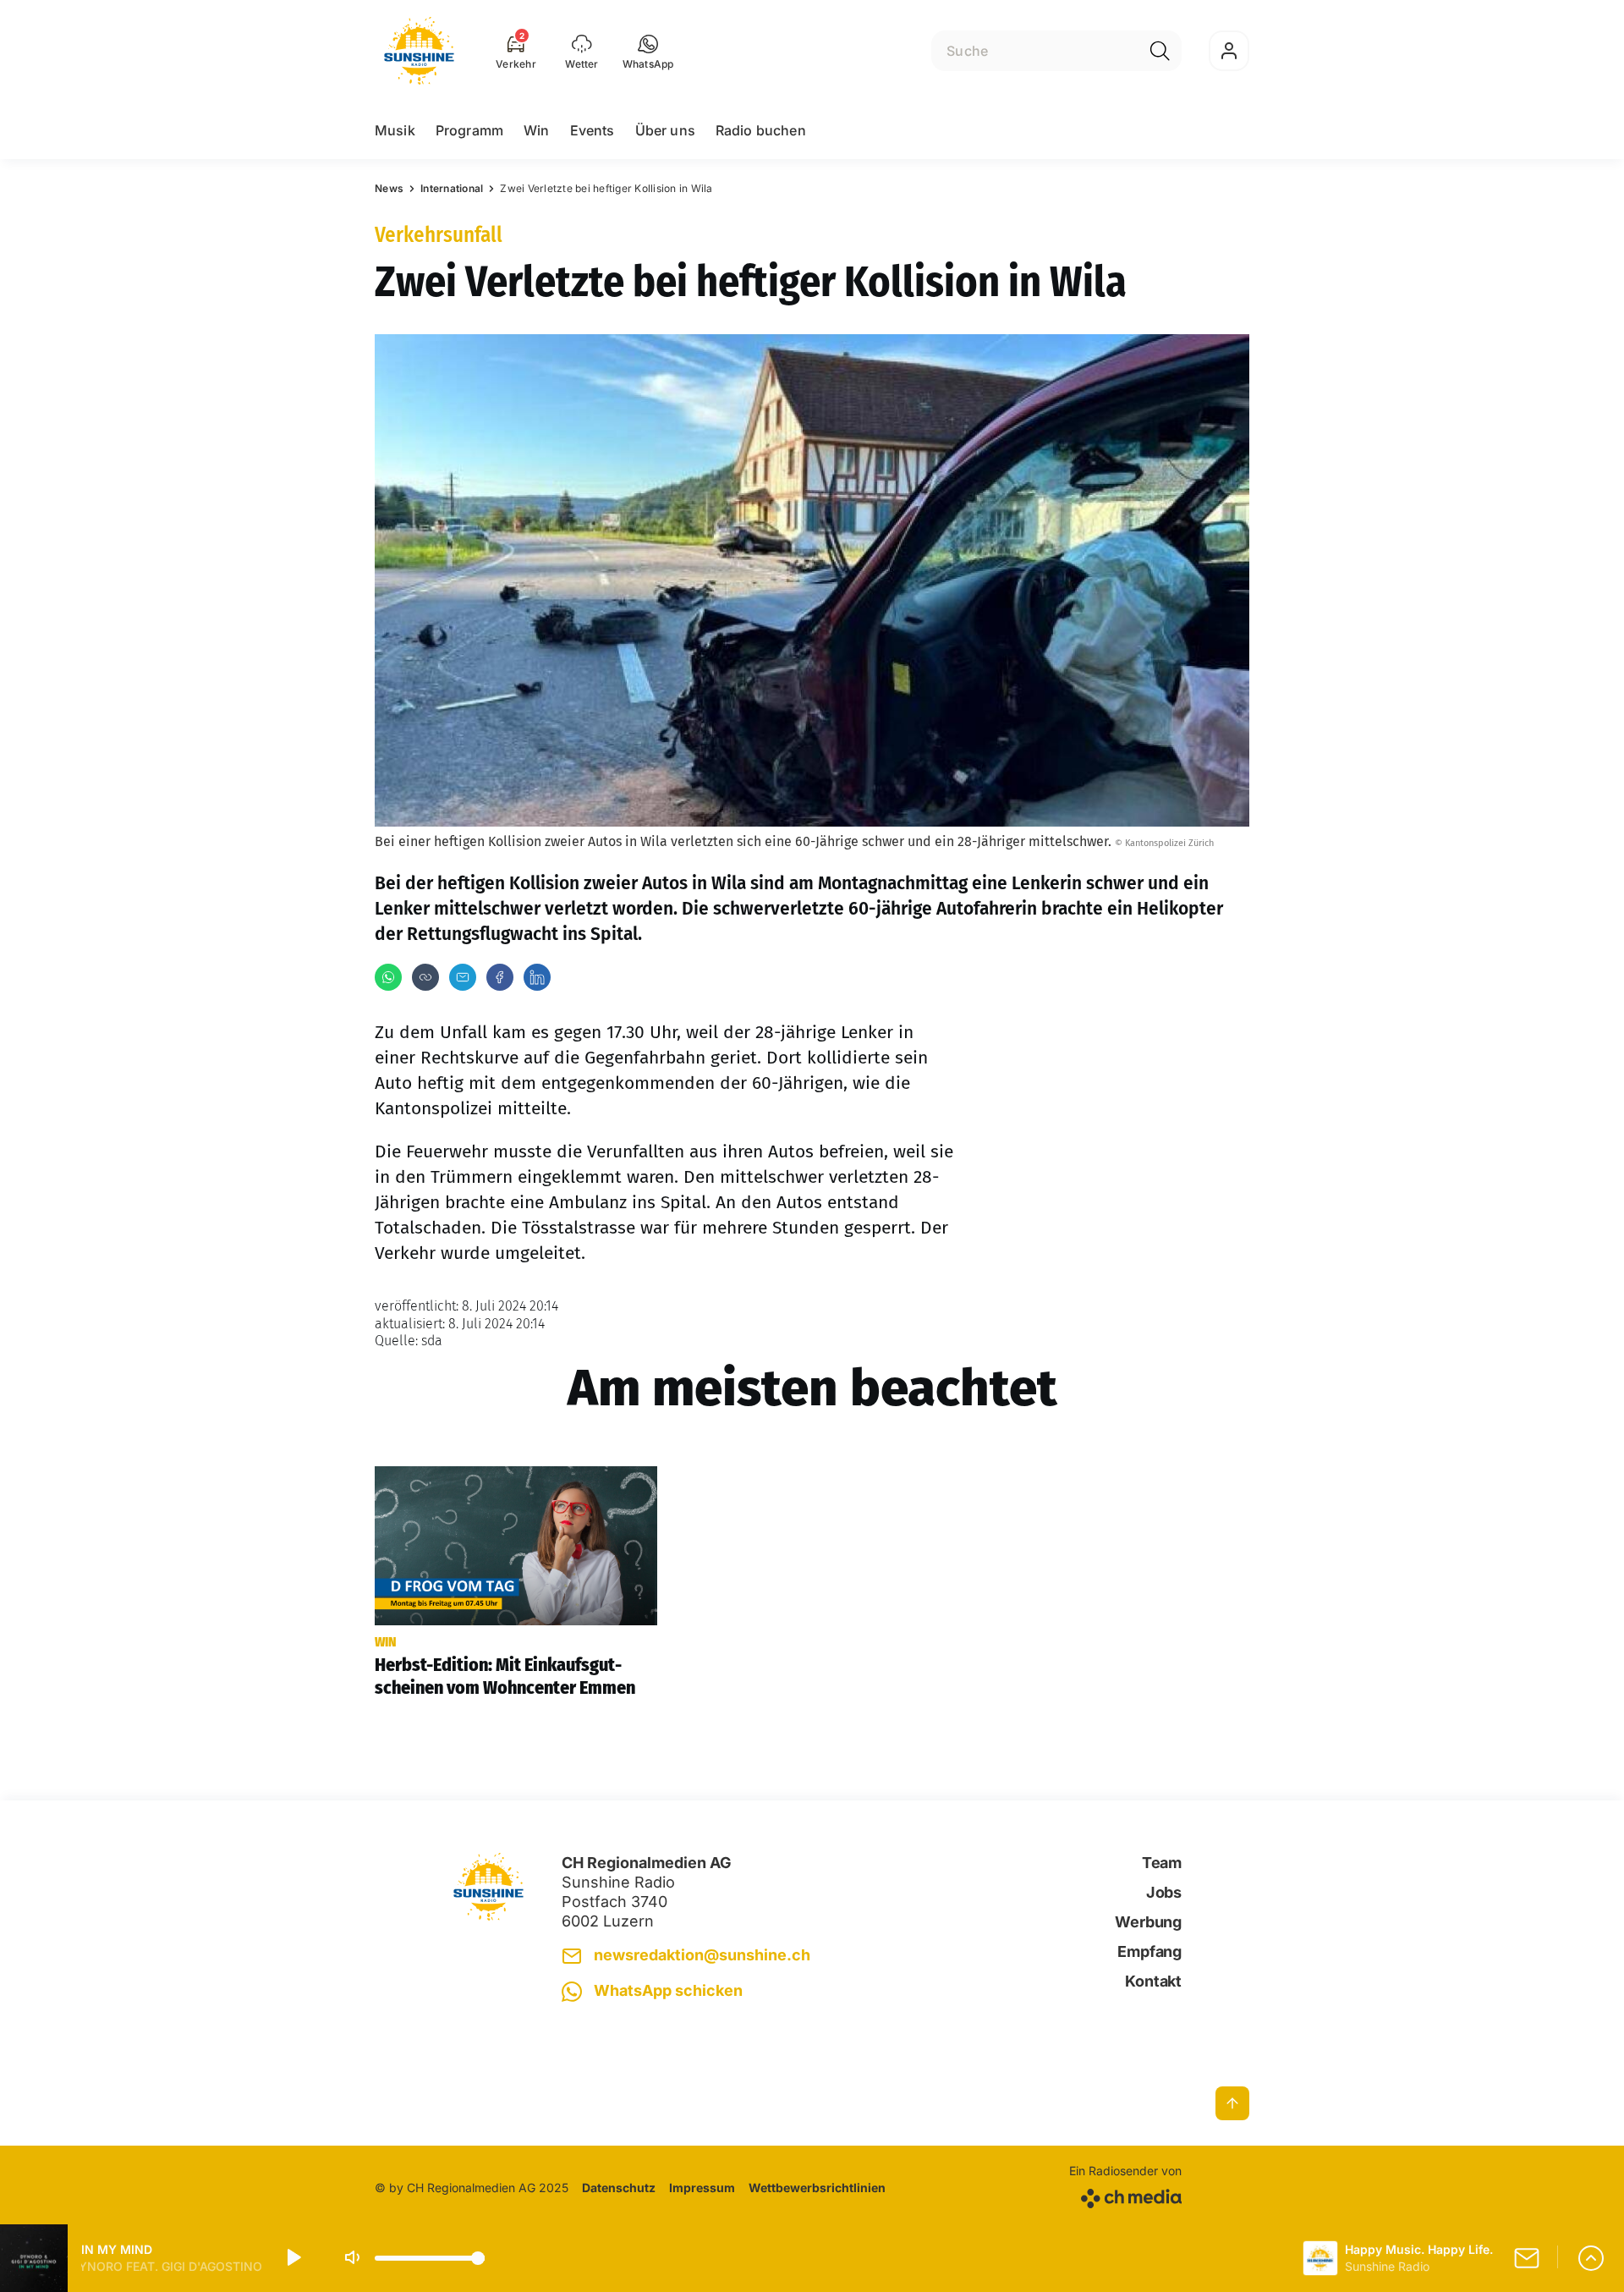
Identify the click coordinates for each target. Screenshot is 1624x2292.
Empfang (1149, 1951)
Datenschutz (619, 2188)
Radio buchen (761, 130)
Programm (469, 130)
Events (593, 130)
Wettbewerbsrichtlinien (817, 2188)
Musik (395, 130)
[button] (648, 51)
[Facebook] (500, 977)
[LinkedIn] (537, 977)
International (452, 188)
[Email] (463, 977)
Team (1162, 1863)
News (389, 188)
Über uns (665, 130)
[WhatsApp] (388, 977)
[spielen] (293, 2258)
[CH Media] (1125, 2195)
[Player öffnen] (1591, 2258)
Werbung (1148, 1922)
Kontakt (1153, 1981)
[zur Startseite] (419, 51)
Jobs (1164, 1892)
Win (536, 130)
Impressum (702, 2188)
